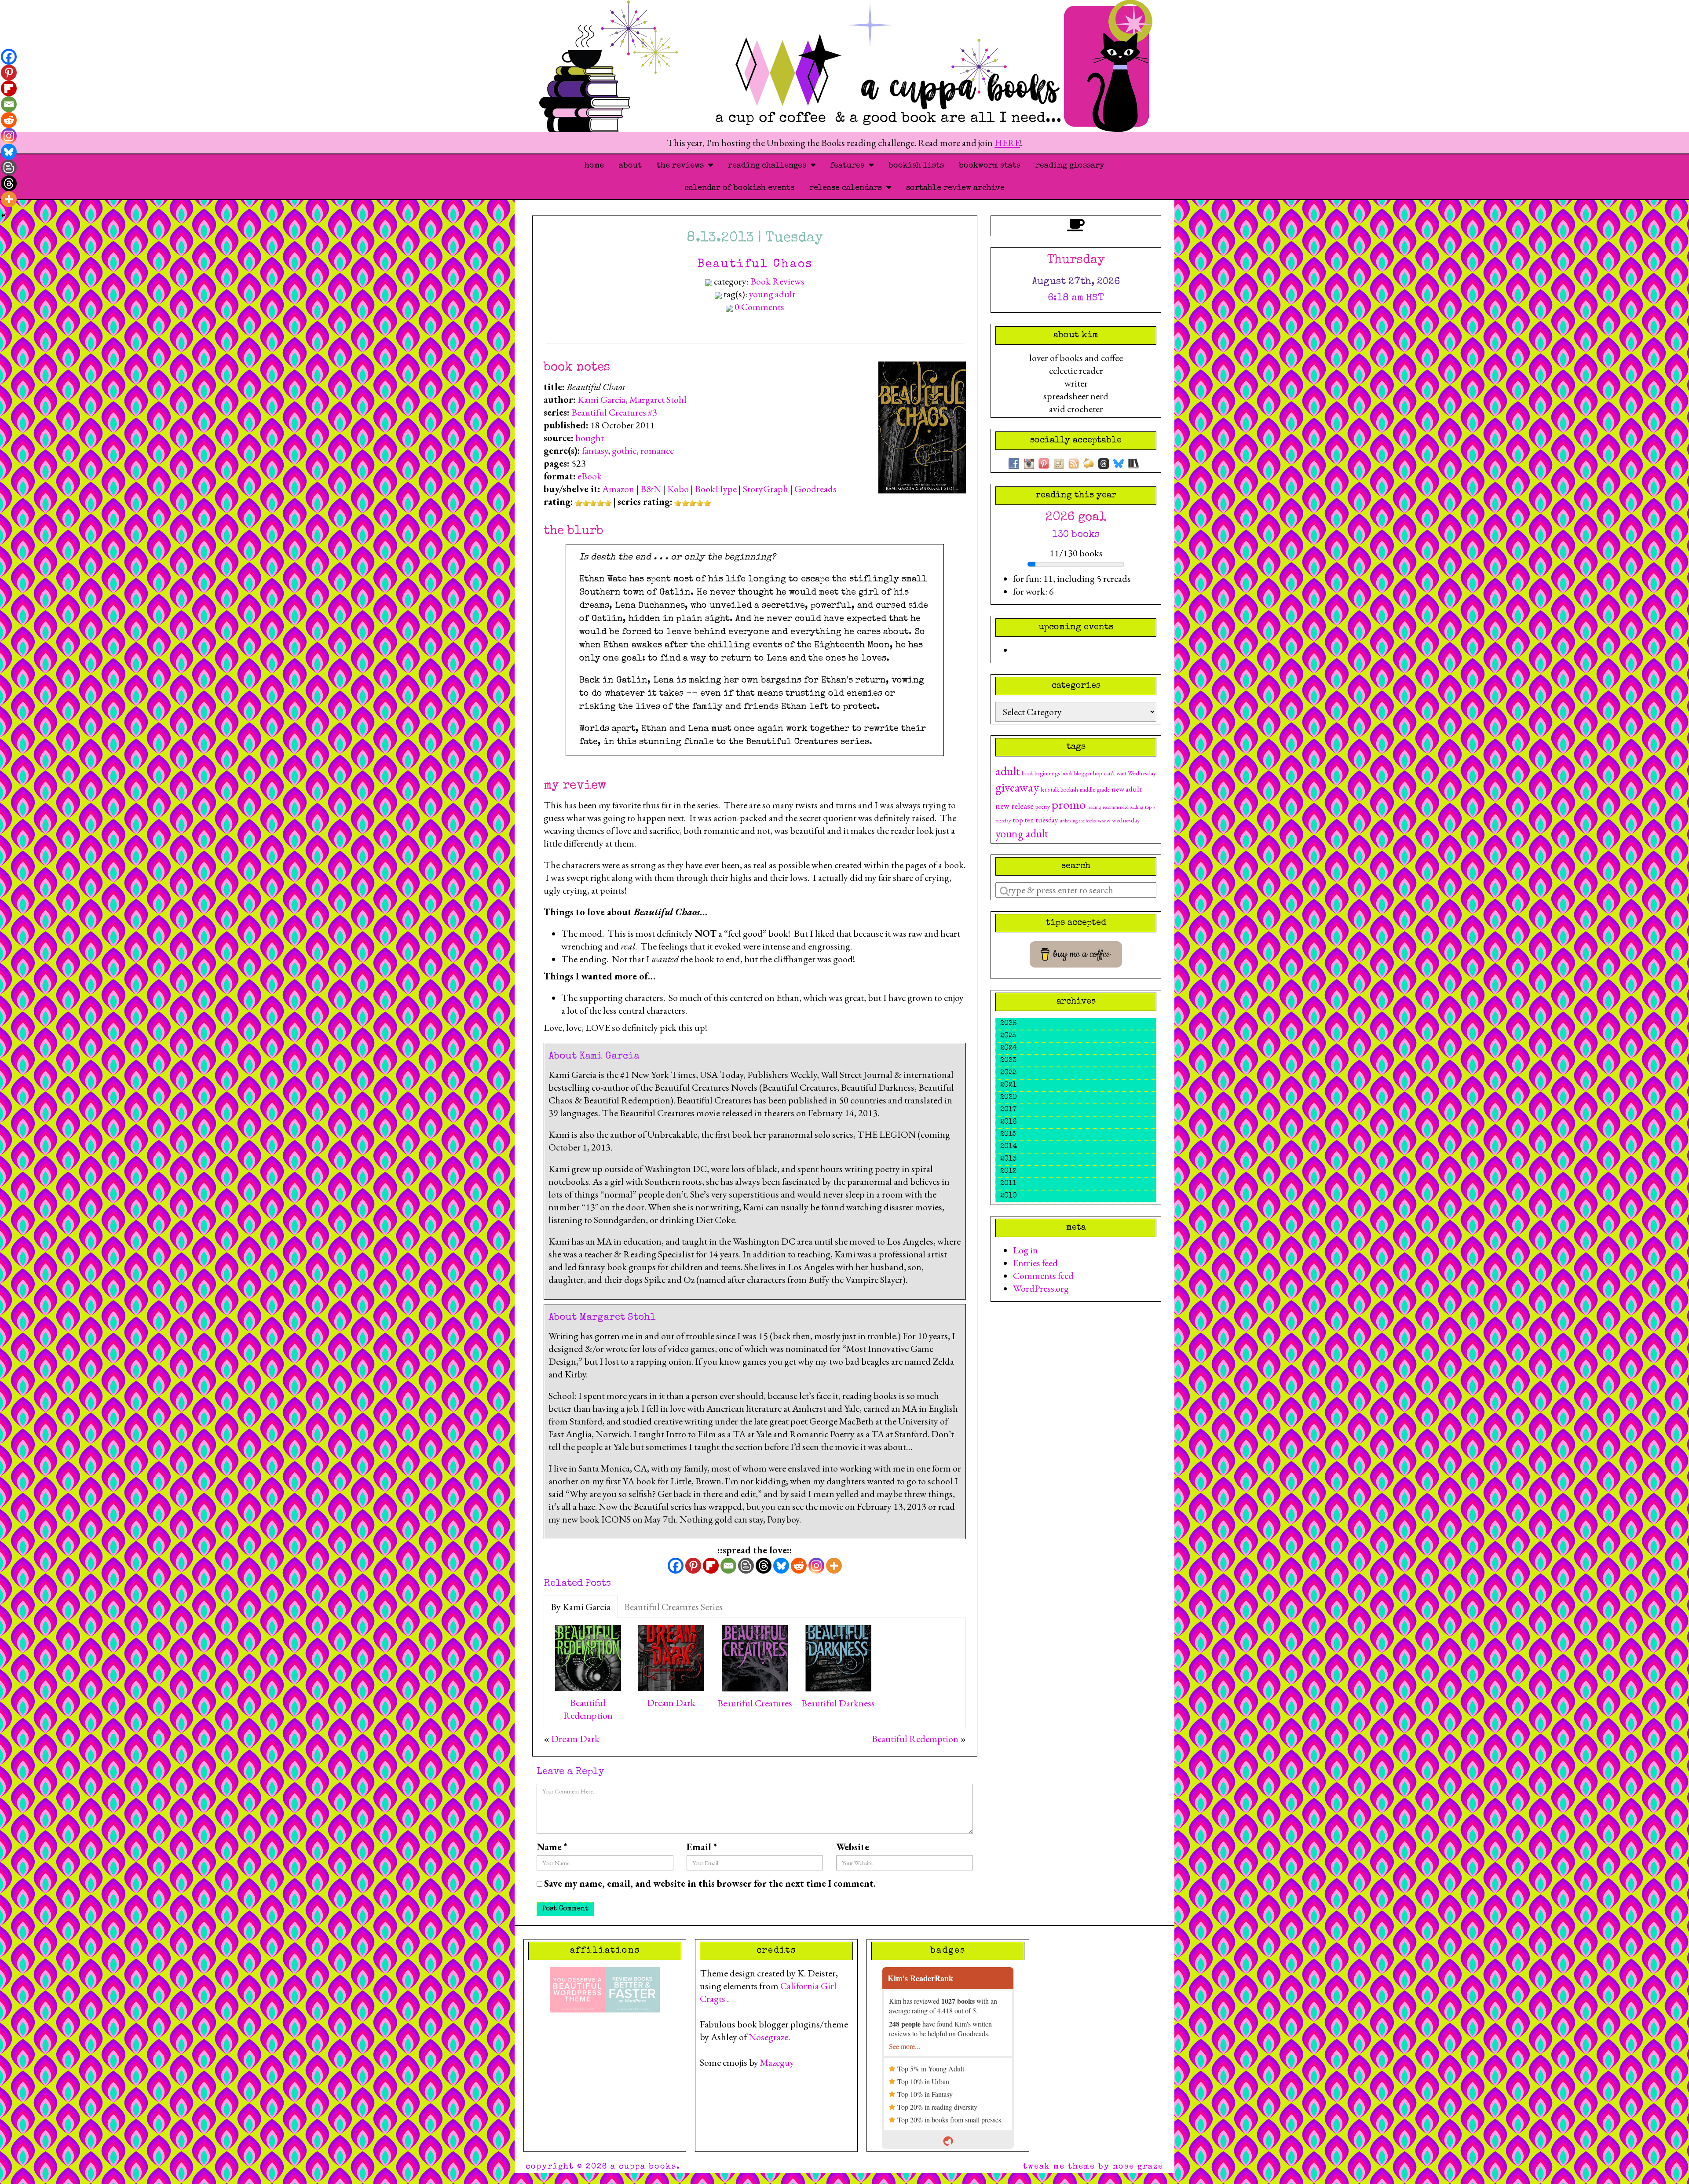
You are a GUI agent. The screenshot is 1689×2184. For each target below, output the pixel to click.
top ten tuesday (1035, 820)
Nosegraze (768, 2037)
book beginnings (1041, 773)
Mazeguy (777, 2062)
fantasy (595, 451)
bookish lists (916, 166)
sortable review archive (955, 188)
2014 (1009, 1147)
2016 (1008, 1122)
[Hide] (4, 215)
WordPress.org (1041, 1288)
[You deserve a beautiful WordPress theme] (577, 1988)
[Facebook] (676, 1566)
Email (702, 1847)
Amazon (618, 489)
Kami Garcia (601, 400)
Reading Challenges (769, 166)
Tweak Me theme (1059, 2167)
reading (1094, 807)
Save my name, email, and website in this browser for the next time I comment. (710, 1883)
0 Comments (759, 307)
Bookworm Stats (990, 166)
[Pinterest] (693, 1566)
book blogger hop (1082, 773)
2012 (1008, 1172)
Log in (1025, 1250)
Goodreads (815, 489)
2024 (1009, 1048)
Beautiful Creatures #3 (614, 412)
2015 (1008, 1135)
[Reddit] (799, 1566)
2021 (1008, 1085)
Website (853, 1847)
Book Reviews (777, 281)
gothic (624, 451)
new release (1014, 806)
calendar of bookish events (739, 188)
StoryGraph (766, 489)
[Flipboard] (711, 1566)
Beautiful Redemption (588, 1709)
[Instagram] (816, 1566)
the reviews (682, 166)
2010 (1009, 1196)
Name (552, 1847)
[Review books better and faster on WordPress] (632, 1988)
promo (1069, 804)
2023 (1008, 1061)
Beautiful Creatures (755, 1703)
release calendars (848, 188)
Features (850, 166)
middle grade (1095, 789)
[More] (834, 1566)
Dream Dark (671, 1703)
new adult (1127, 789)
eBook (590, 476)
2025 (1008, 1036)
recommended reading (1123, 807)
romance (657, 451)
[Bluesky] (781, 1566)
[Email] (728, 1566)
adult (1008, 771)
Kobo (678, 489)
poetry (1043, 807)
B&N (651, 489)
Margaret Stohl (658, 400)
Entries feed (1035, 1263)
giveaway (1017, 787)
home (594, 166)
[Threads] (764, 1566)
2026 (1008, 1024)
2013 (1008, 1159)
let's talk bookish (1059, 789)
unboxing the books (1078, 821)
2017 (1008, 1110)
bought (590, 438)
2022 (1008, 1073)
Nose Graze (1138, 2167)
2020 (1009, 1098)
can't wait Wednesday (1130, 773)
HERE (1007, 143)
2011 (1008, 1184)
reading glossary (1070, 166)
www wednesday (1119, 820)
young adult (772, 294)
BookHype (716, 489)
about (630, 166)
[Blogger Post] (746, 1566)
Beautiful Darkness (838, 1703)
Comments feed (1043, 1276)
